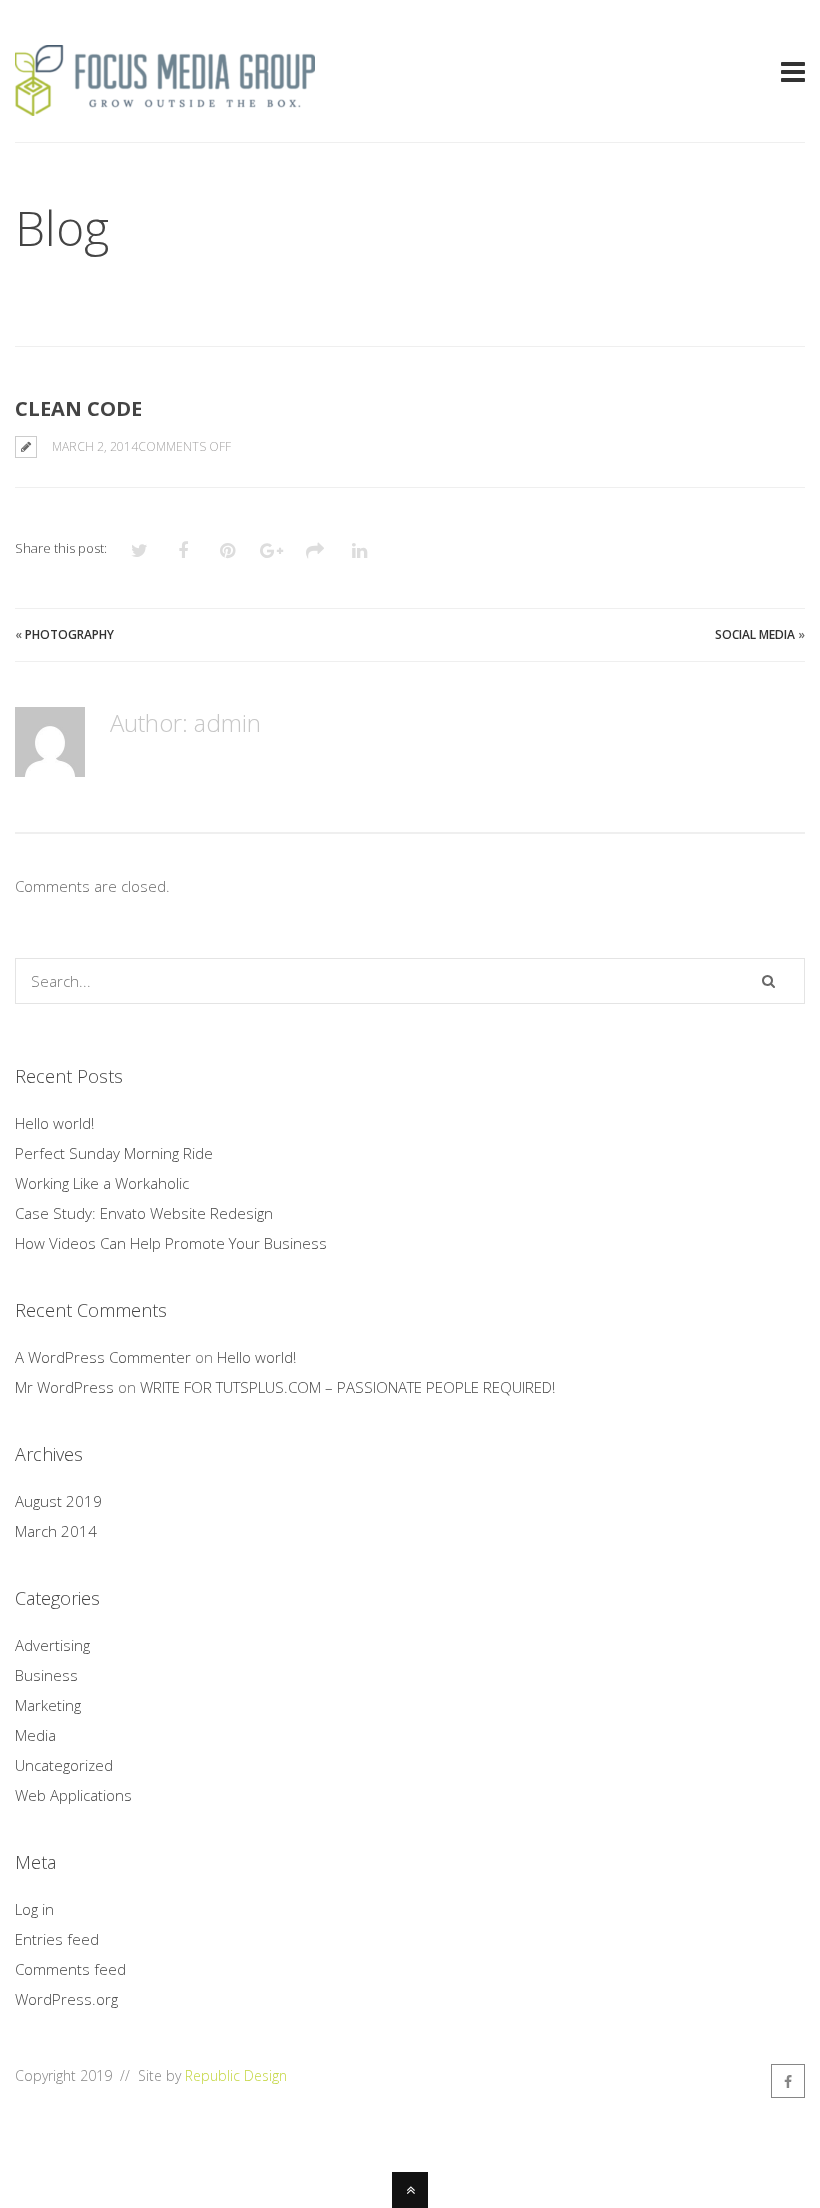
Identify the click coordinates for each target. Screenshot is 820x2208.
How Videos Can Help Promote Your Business (171, 1243)
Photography (69, 634)
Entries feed (57, 1939)
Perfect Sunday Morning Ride (114, 1153)
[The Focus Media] (165, 104)
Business (46, 1675)
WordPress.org (66, 1999)
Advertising (52, 1645)
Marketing (48, 1705)
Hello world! (54, 1123)
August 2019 (58, 1501)
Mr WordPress (64, 1387)
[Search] (768, 981)
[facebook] (788, 2081)
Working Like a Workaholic (102, 1183)
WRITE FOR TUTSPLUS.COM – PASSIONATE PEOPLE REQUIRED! (347, 1387)
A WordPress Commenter (103, 1357)
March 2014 (56, 1531)
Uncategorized (64, 1765)
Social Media (755, 634)
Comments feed (70, 1969)
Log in (34, 1909)
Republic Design (236, 2075)
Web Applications (73, 1795)
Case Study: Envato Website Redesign (144, 1213)
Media (35, 1735)
